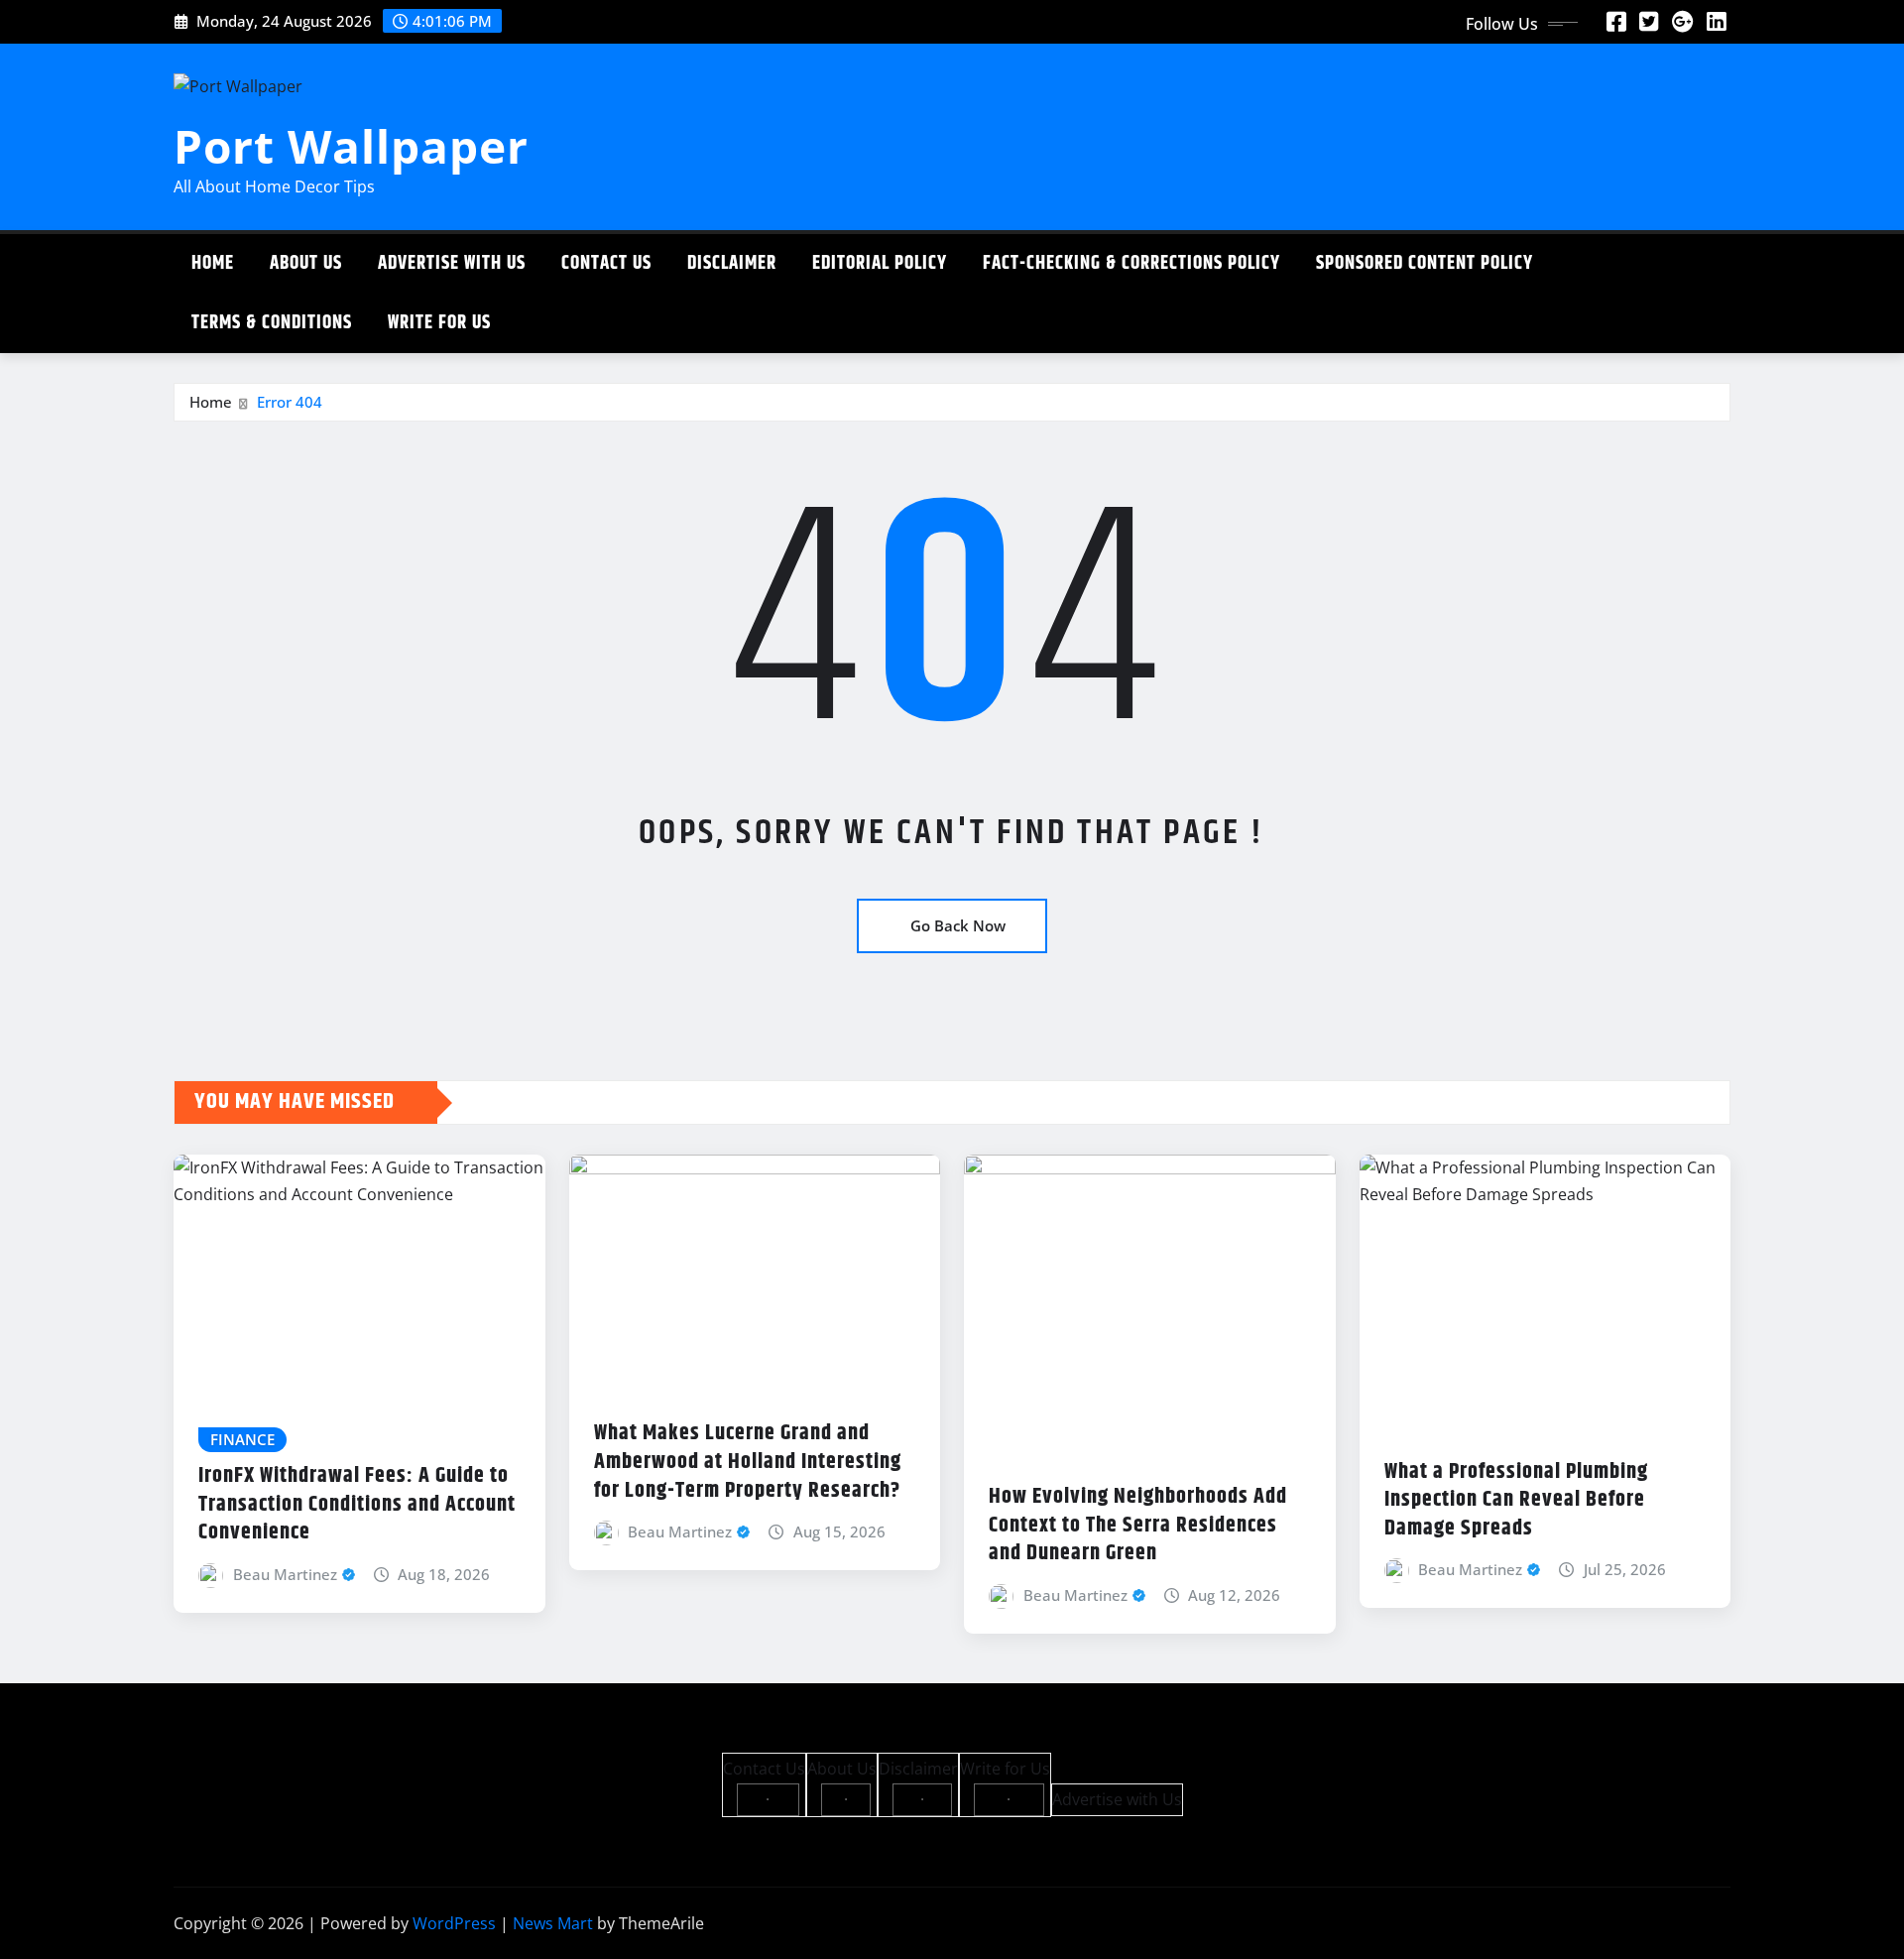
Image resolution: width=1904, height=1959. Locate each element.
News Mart (553, 1923)
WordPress (454, 1923)
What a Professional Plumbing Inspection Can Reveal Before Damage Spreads (1516, 1500)
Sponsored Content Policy (1425, 263)
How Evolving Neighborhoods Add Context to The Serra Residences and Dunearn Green (1138, 1525)
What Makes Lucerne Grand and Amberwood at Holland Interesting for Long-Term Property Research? (748, 1462)
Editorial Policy (880, 263)
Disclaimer (732, 263)
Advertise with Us (452, 263)
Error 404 (290, 402)
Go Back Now (958, 925)
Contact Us (606, 263)
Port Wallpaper (351, 146)
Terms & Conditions (272, 323)
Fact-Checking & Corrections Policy (1131, 263)
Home (213, 263)
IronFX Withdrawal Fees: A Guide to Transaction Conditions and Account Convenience (357, 1504)
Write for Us (439, 323)
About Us (306, 263)
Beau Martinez (285, 1574)
